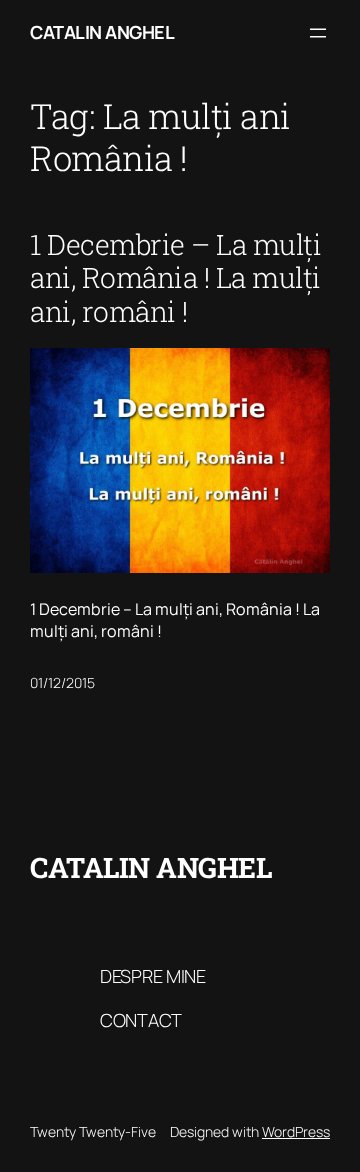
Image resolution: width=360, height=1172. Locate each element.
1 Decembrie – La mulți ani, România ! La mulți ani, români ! (175, 278)
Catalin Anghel (102, 32)
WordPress (296, 1131)
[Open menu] (318, 33)
